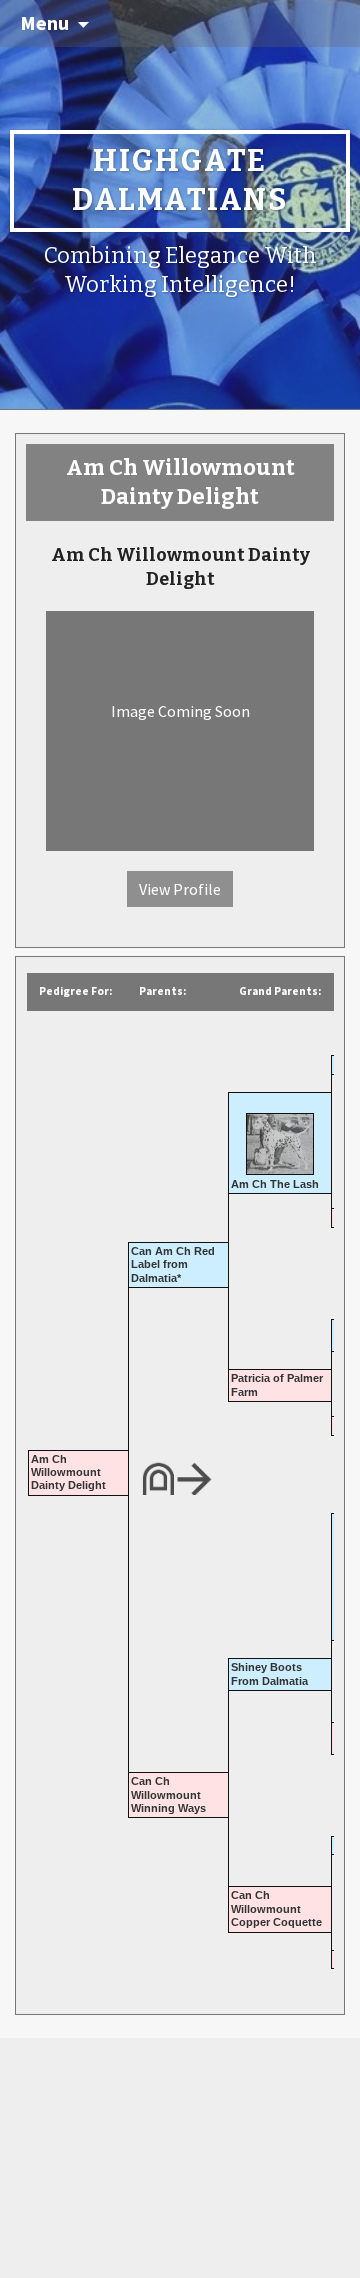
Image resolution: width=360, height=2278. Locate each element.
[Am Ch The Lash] (280, 1136)
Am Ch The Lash (275, 1184)
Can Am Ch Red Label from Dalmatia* (173, 1264)
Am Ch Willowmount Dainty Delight (68, 1472)
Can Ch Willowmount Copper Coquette (276, 1908)
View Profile (180, 889)
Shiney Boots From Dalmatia (269, 1673)
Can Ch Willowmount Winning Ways (168, 1794)
